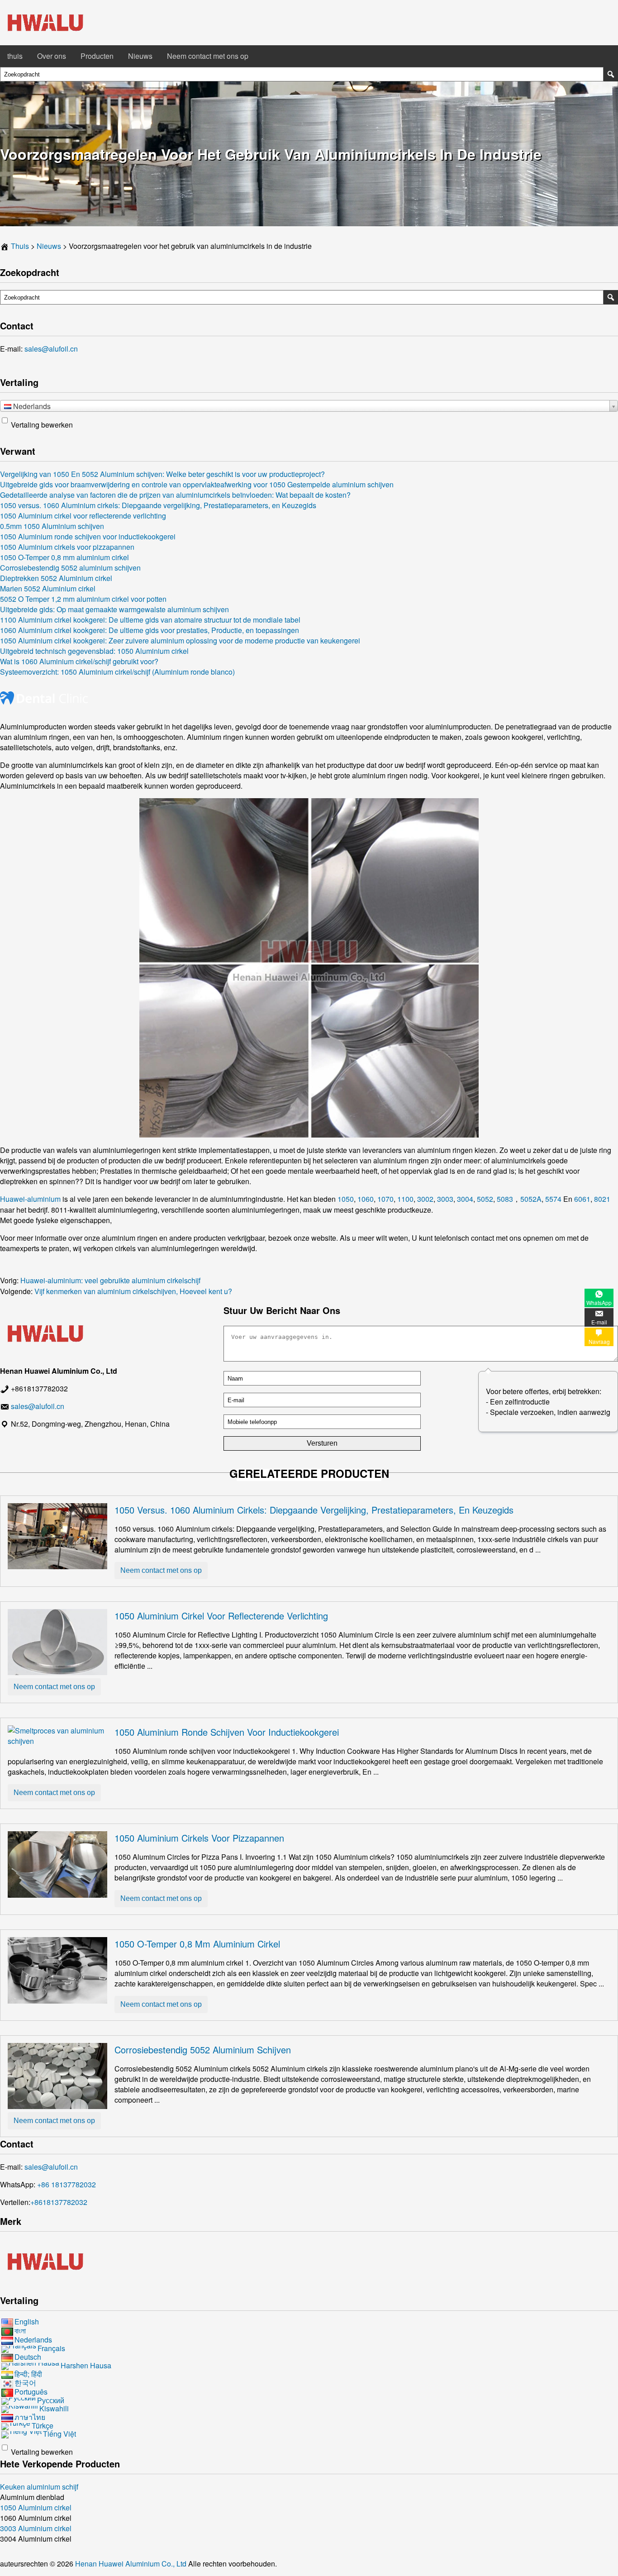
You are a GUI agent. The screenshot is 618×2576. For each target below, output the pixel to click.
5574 (553, 1199)
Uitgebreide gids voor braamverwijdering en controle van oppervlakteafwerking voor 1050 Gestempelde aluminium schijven (197, 484)
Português (31, 2392)
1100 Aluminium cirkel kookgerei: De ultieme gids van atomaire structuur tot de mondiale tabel (150, 620)
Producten (97, 56)
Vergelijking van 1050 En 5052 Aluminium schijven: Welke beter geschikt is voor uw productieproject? (162, 474)
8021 (602, 1199)
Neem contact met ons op (208, 56)
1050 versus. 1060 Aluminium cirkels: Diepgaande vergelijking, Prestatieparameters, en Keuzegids (158, 505)
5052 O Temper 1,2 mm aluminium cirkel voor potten (83, 599)
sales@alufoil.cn (51, 349)
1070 (385, 1199)
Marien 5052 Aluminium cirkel (48, 588)
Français (51, 2348)
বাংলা (20, 2331)
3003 (445, 1199)
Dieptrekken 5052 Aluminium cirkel (56, 578)
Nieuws (140, 56)
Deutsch (28, 2357)
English (27, 2321)
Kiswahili (54, 2408)
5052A (531, 1199)
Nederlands (33, 2340)
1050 (346, 1199)
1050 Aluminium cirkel (36, 2507)
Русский (51, 2400)
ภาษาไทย (30, 2417)
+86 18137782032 (67, 2184)
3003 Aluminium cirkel (36, 2528)
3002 (425, 1199)
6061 (582, 1199)
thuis (15, 56)
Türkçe (43, 2426)
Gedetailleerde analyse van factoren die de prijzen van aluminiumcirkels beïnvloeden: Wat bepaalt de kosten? (175, 495)
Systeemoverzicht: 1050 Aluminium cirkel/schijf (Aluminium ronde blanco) (117, 672)
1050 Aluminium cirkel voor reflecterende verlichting (83, 516)
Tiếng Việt (59, 2434)
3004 (465, 1199)
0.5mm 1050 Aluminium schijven (52, 526)
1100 (405, 1199)
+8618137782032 (59, 2202)
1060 (366, 1199)
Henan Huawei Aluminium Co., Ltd (132, 2564)
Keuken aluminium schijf (39, 2487)
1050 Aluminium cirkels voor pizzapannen (67, 547)
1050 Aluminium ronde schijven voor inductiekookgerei (88, 536)
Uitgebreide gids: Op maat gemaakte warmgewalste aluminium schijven (114, 609)
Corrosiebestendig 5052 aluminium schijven (70, 568)
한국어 (25, 2383)
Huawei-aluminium (30, 1199)
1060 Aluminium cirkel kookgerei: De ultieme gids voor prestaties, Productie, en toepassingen (150, 630)
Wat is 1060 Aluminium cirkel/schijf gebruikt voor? (79, 661)
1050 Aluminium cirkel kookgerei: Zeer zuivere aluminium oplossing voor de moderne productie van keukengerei (180, 640)
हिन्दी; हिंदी (28, 2374)
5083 (505, 1199)
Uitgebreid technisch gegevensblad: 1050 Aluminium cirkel (94, 651)
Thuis (20, 246)
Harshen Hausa (86, 2365)
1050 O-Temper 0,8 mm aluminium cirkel (64, 557)
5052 (485, 1199)
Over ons (52, 56)
